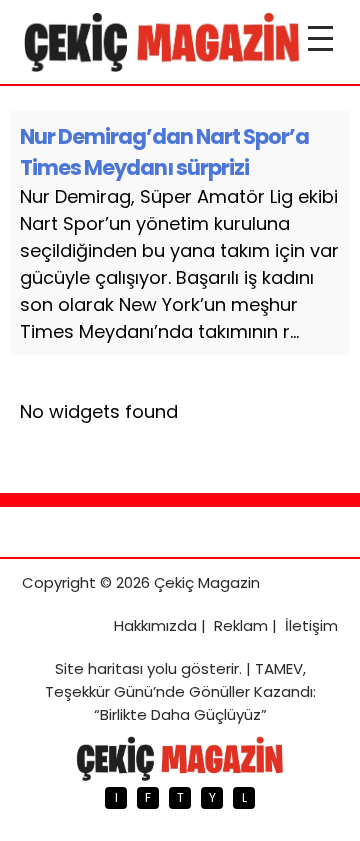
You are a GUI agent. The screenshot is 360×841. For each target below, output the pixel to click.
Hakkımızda (155, 625)
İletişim (311, 625)
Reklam (241, 625)
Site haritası (99, 668)
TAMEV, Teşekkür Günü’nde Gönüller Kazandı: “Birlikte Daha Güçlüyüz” (180, 691)
